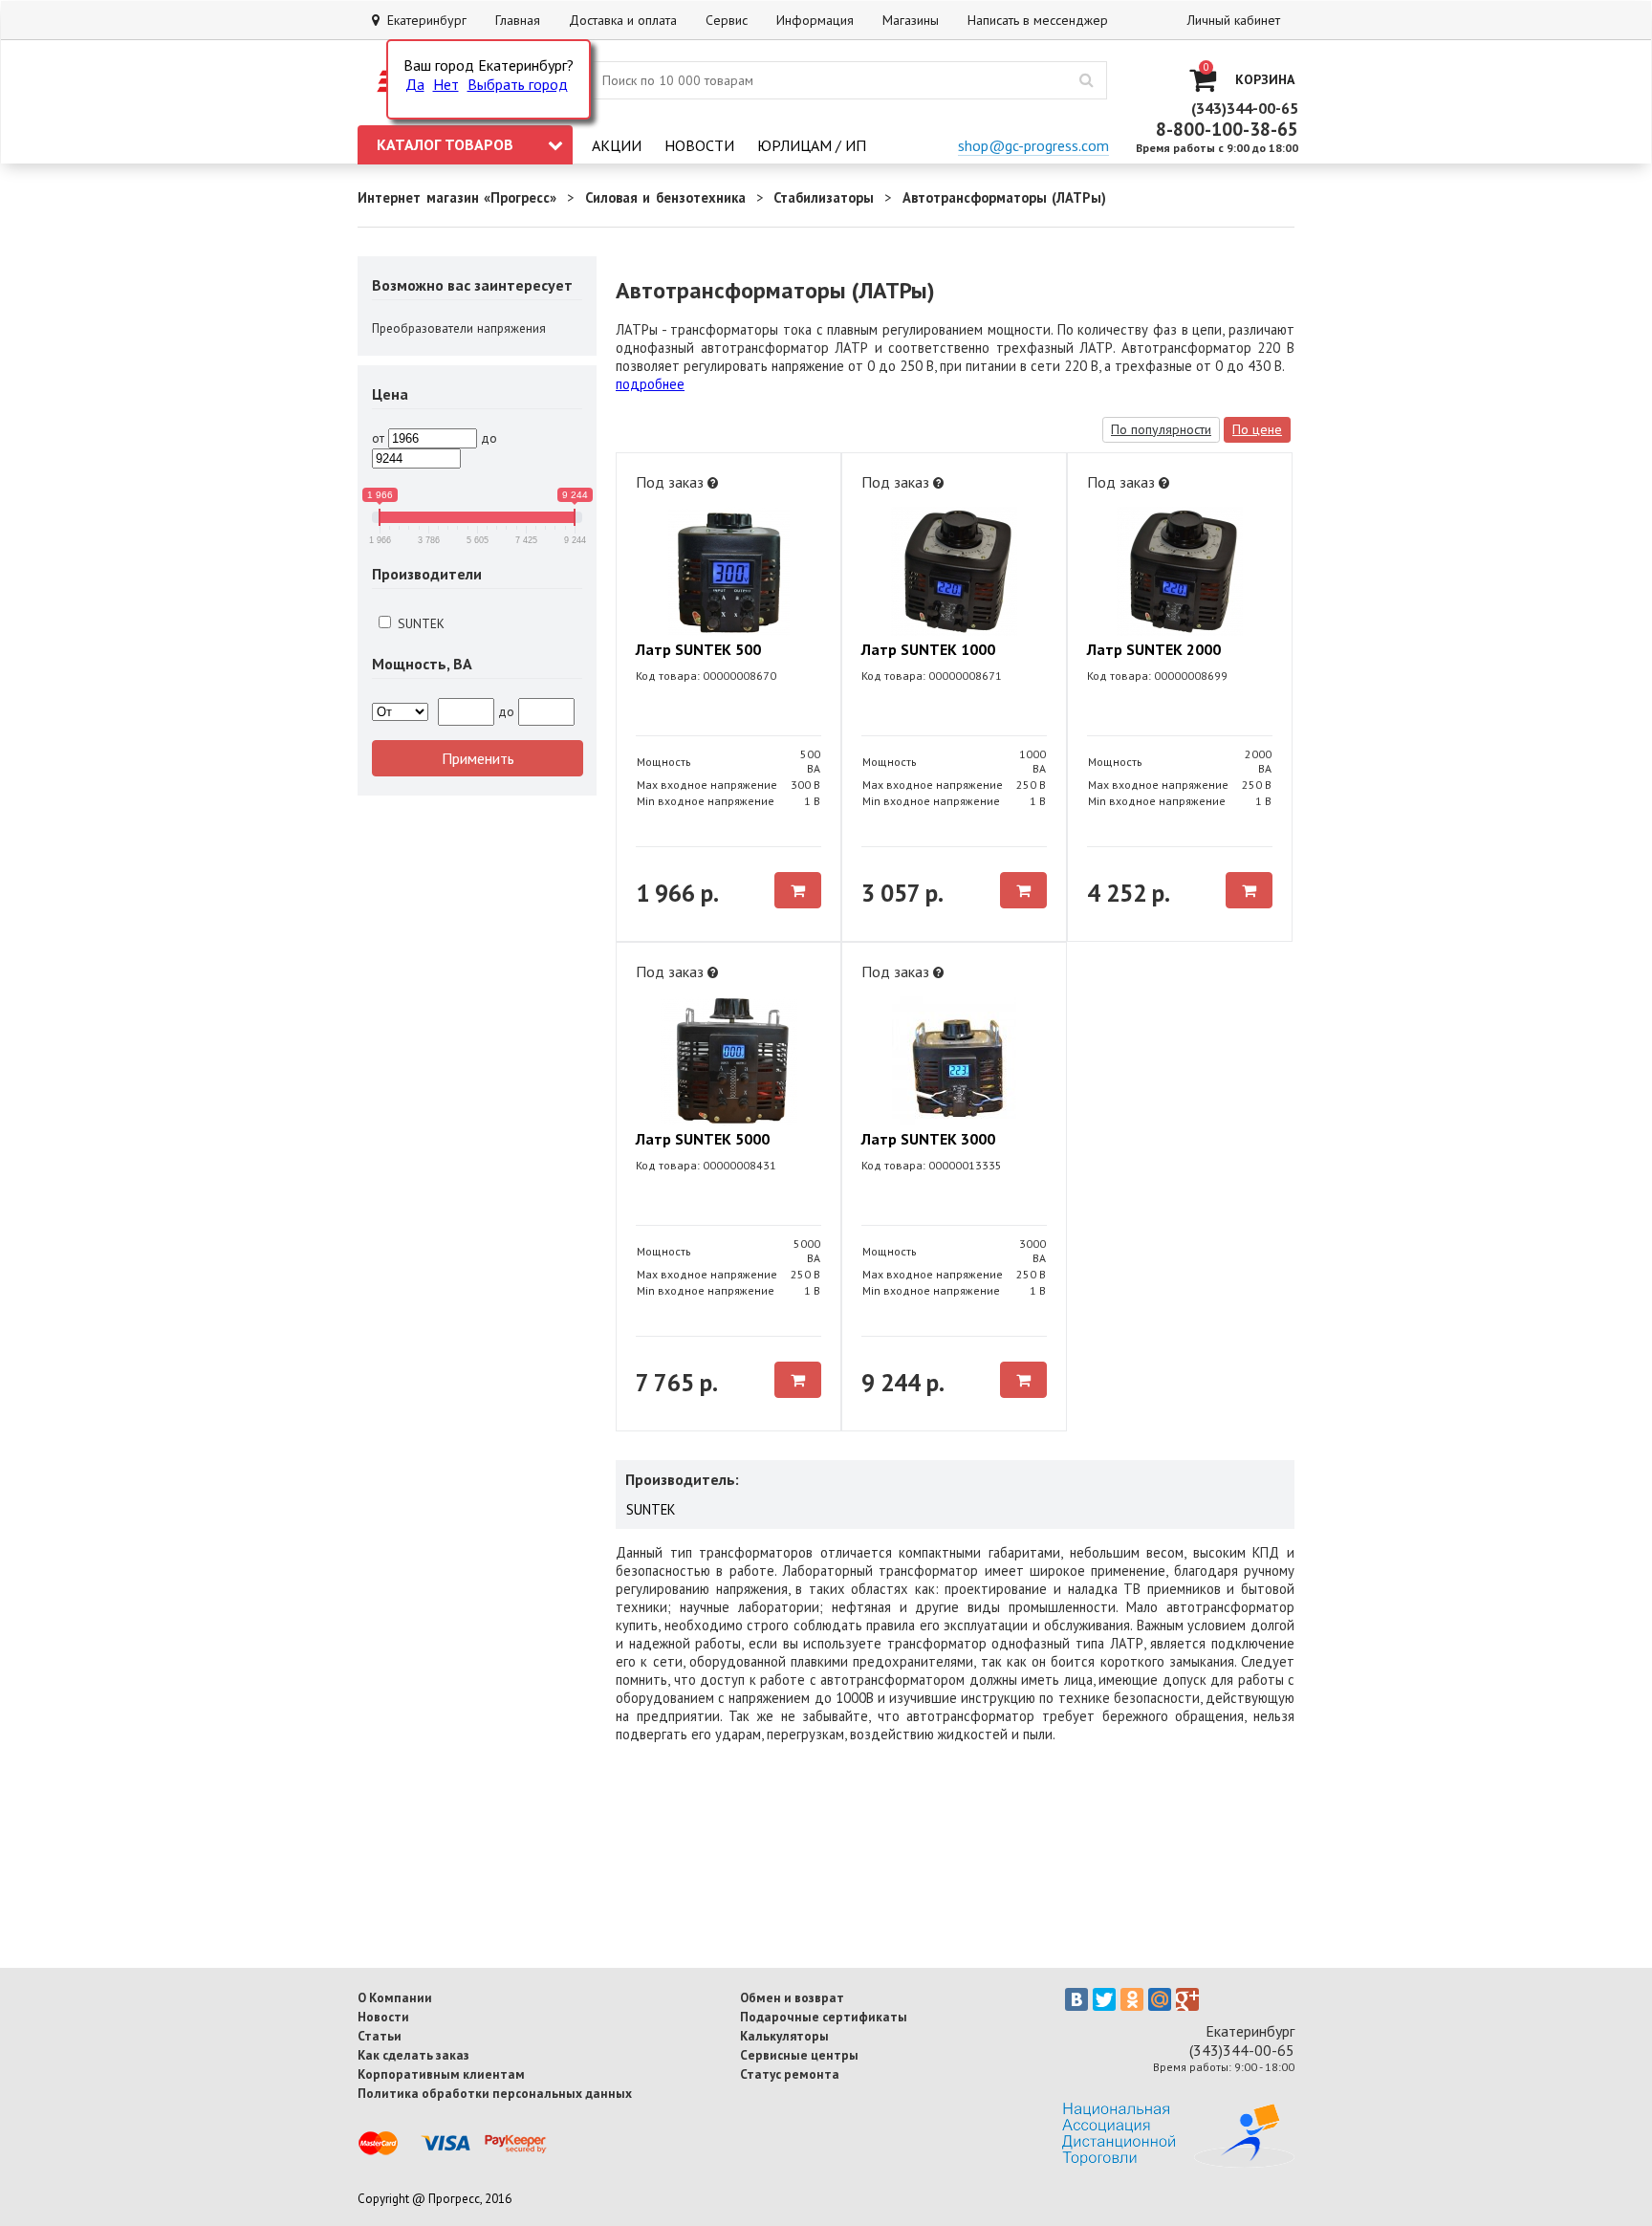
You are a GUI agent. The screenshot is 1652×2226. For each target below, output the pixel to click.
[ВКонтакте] (1076, 1999)
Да (415, 84)
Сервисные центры (799, 2055)
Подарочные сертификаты (824, 2017)
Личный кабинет (1234, 20)
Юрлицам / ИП (812, 145)
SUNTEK (419, 623)
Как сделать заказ (413, 2055)
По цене (1257, 429)
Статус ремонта (790, 2074)
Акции (617, 145)
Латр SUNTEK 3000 (928, 1139)
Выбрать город (518, 84)
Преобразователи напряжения (459, 328)
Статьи (380, 2036)
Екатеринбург (423, 20)
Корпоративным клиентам (441, 2074)
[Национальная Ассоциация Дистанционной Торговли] (1178, 2162)
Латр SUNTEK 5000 (703, 1139)
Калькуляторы (784, 2036)
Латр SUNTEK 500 (698, 649)
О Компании (395, 1997)
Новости (699, 145)
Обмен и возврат (792, 1997)
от (378, 438)
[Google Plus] (1187, 1999)
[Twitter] (1104, 1999)
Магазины (911, 20)
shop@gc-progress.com (1033, 145)
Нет (446, 84)
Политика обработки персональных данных (495, 2093)
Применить (478, 758)
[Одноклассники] (1132, 1999)
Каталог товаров (445, 144)
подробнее (650, 384)
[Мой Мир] (1160, 1999)
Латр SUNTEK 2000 (1154, 649)
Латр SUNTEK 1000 (928, 649)
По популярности (1161, 429)
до (489, 438)
